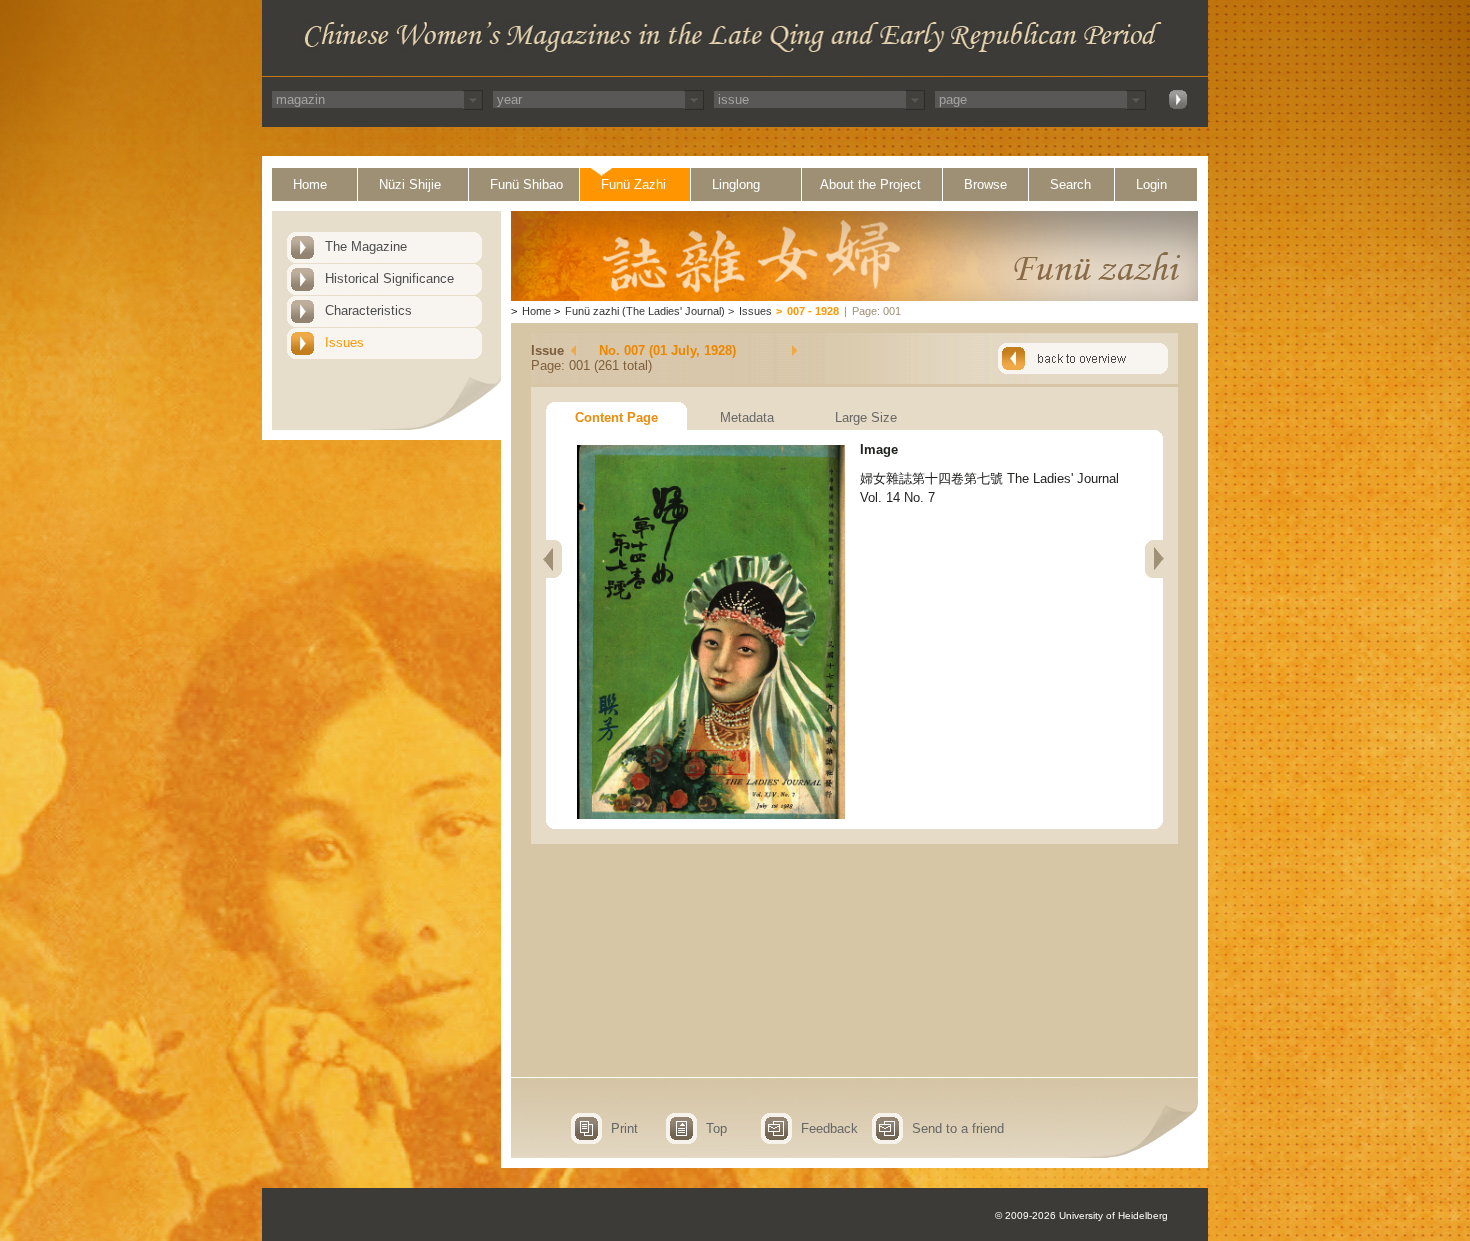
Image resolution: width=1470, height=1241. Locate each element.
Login (1151, 184)
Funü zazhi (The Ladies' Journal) (645, 311)
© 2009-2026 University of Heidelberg (1081, 1215)
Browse (985, 184)
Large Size (866, 417)
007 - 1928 (813, 311)
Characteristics (368, 310)
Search (1070, 184)
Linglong (736, 184)
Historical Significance (389, 278)
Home (310, 184)
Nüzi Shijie (410, 184)
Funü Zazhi (633, 184)
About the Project (870, 184)
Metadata (747, 417)
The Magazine (366, 246)
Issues (344, 342)
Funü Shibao (526, 184)
